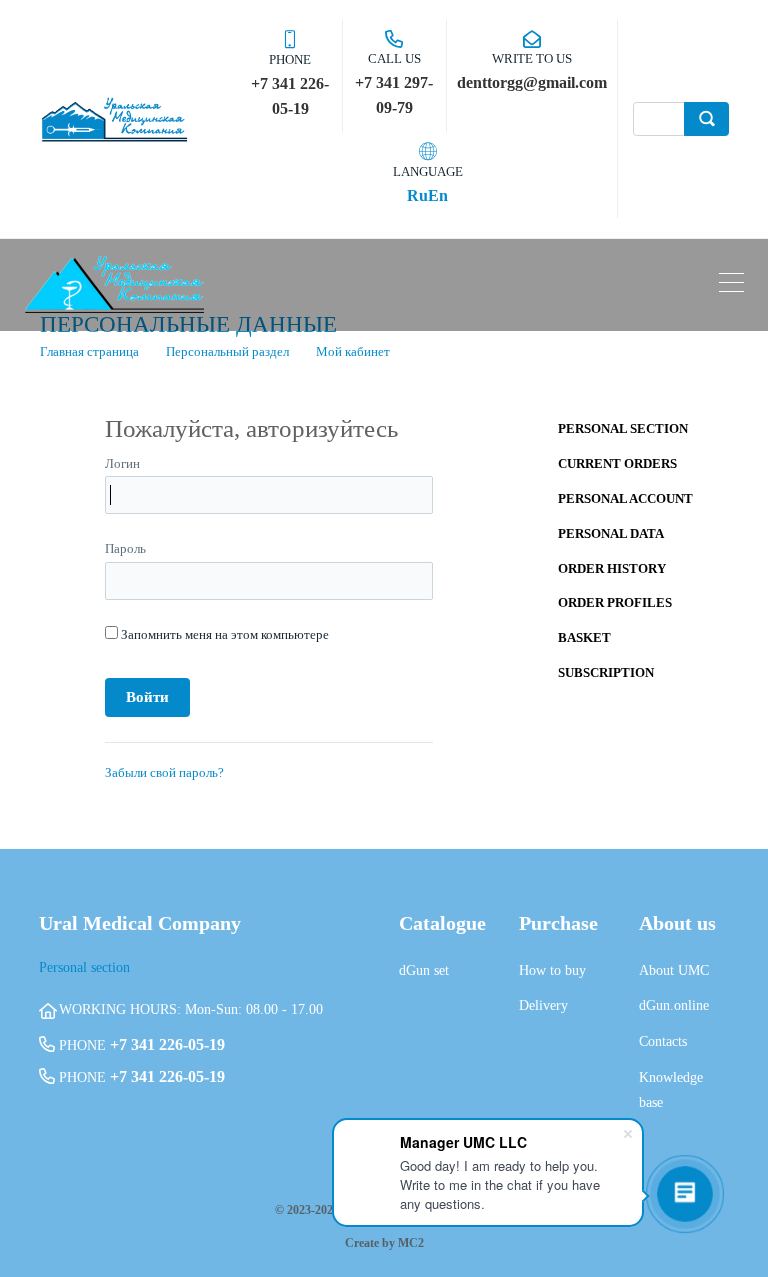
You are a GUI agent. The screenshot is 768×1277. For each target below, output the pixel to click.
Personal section (623, 428)
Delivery (543, 1005)
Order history (612, 568)
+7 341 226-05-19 (167, 1044)
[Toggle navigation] (731, 285)
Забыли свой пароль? (164, 772)
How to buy (552, 970)
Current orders (617, 463)
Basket (584, 637)
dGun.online (674, 1005)
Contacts (663, 1041)
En (438, 195)
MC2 (411, 1243)
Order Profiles (615, 602)
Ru (417, 195)
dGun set (424, 970)
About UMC (674, 970)
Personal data (611, 533)
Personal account (625, 498)
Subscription (606, 672)
